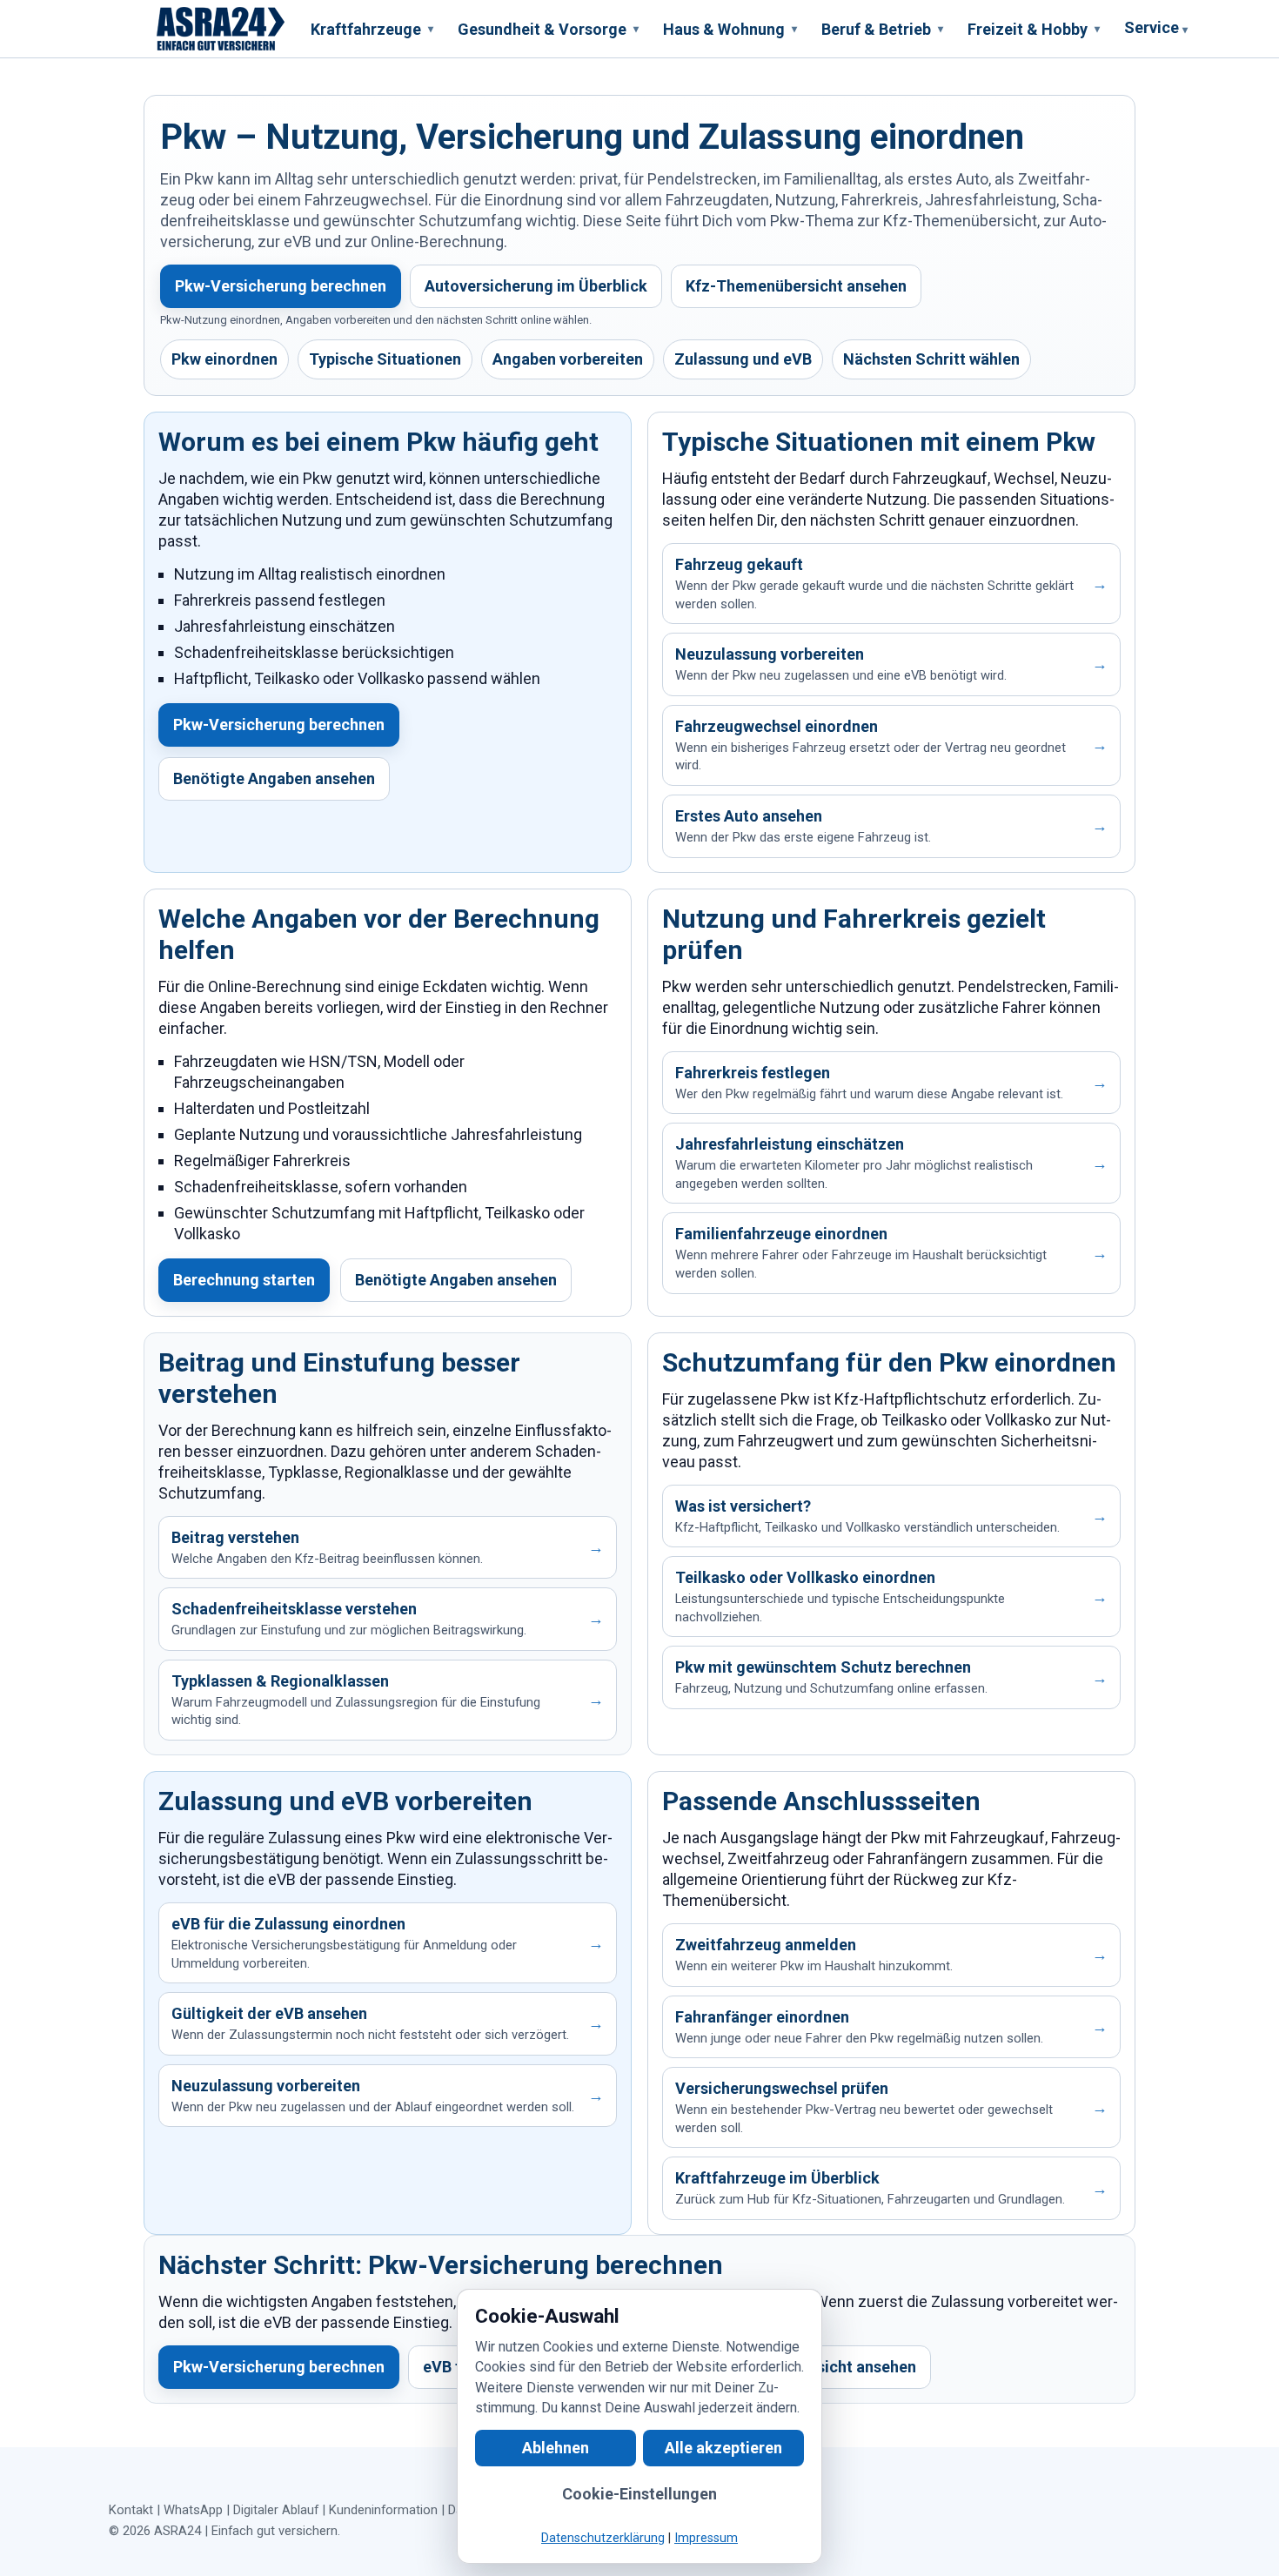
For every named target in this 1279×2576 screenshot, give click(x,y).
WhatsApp (193, 2510)
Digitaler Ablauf (276, 2510)
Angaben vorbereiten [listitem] (568, 359)
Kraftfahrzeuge (372, 29)
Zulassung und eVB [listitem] (743, 359)
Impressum (706, 2538)
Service (1156, 27)
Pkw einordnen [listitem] (224, 359)
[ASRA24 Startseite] (221, 29)
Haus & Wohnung (730, 29)
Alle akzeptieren (723, 2448)
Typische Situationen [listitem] (385, 359)
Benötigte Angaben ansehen (274, 778)
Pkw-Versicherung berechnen (281, 286)
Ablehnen (556, 2448)
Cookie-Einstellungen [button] (639, 2494)
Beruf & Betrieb (882, 29)
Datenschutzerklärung (603, 2538)
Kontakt (131, 2510)
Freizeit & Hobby (1034, 29)
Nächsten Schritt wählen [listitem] (931, 359)
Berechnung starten (244, 1280)
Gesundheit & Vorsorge (548, 29)
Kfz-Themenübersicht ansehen (796, 286)
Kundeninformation (383, 2510)
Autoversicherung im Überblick (536, 286)
